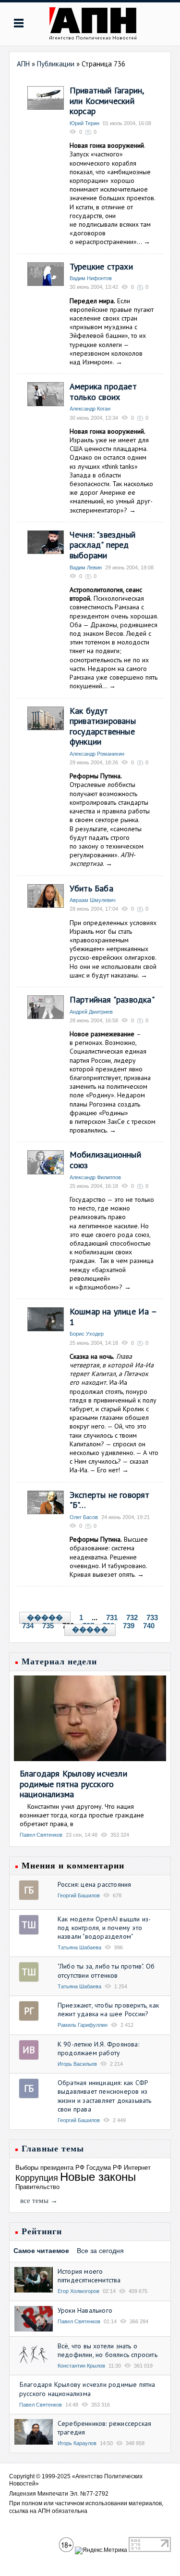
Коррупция (37, 2178)
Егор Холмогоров (78, 2291)
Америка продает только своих (103, 392)
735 (48, 1626)
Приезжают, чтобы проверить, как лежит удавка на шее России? (108, 2009)
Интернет (137, 2168)
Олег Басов (84, 1517)
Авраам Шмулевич (93, 900)
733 (152, 1617)
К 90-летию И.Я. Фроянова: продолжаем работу (98, 2048)
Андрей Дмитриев (91, 1012)
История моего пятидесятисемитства (89, 2276)
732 (132, 1617)
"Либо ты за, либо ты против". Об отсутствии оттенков (106, 1971)
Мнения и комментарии (73, 1866)
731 (112, 1617)
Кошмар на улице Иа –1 (113, 1317)
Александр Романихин (97, 754)
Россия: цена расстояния (95, 1884)
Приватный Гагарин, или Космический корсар (107, 101)
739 (129, 1626)
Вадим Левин (86, 567)
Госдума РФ (104, 2168)
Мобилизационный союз (105, 1160)
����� (45, 1618)
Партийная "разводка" (112, 999)
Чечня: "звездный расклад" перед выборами (102, 545)
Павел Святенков (41, 1835)
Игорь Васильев (77, 2064)
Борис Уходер (87, 1334)
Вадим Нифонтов (91, 278)
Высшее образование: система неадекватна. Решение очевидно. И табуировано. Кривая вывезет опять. (109, 1557)
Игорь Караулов (77, 2443)
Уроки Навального (85, 2310)
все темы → (39, 2201)
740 (149, 1626)
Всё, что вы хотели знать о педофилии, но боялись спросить (108, 2350)
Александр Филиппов (95, 1177)
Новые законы (98, 2177)
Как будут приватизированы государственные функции (103, 726)
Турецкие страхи (101, 266)
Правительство (37, 2187)
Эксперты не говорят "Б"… (110, 1500)
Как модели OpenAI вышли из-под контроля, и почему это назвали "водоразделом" (104, 1928)
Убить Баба (91, 888)
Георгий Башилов (79, 1895)
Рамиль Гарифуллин (83, 2025)
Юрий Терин (84, 123)
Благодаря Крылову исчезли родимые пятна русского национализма (73, 1784)
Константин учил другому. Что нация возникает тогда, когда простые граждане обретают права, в (82, 1815)
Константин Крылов (81, 2366)
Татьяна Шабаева (79, 1947)
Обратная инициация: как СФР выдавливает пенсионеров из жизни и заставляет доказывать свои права (105, 2096)
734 (28, 1626)
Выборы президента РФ (50, 2168)
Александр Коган (90, 409)
